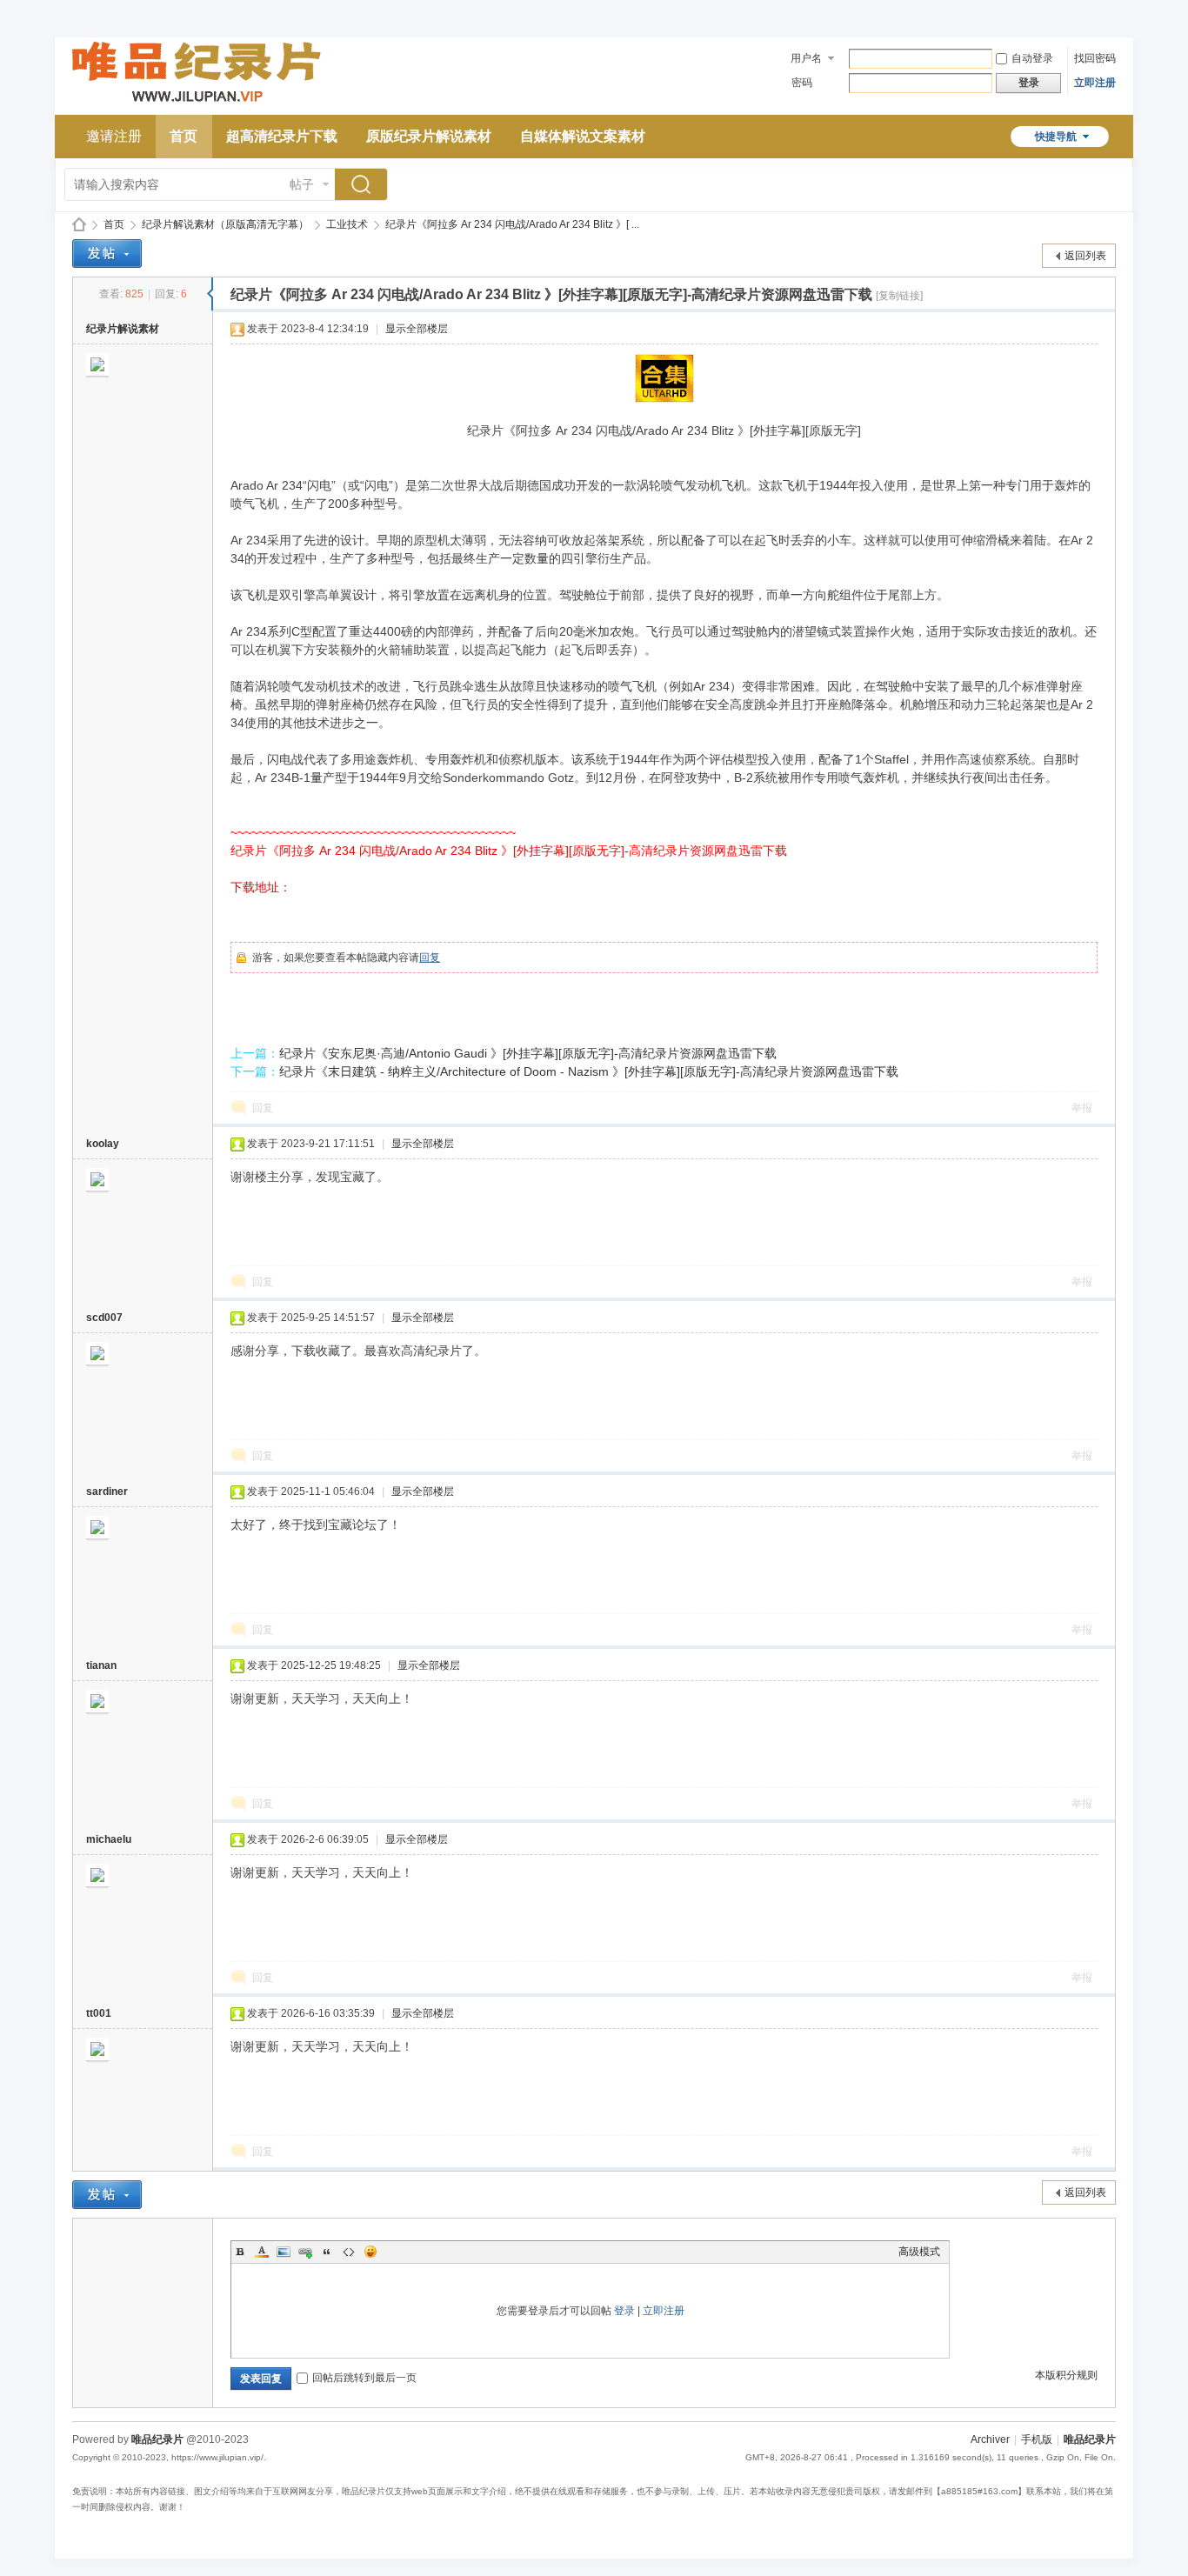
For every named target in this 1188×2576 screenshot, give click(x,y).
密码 (802, 83)
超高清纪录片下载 (282, 136)
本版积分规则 (1066, 2375)
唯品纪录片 (79, 225)
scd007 (104, 1318)
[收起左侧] (210, 294)
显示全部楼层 (417, 329)
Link (305, 2252)
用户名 (806, 58)
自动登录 (1032, 58)
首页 (184, 136)
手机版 (1037, 2439)
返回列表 (1085, 256)
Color (262, 2252)
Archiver (990, 2439)
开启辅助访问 (1111, 12)
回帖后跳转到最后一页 (364, 2378)
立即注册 (1095, 83)
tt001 (99, 2013)
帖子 (302, 184)
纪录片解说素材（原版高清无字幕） (225, 224)
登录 (624, 2311)
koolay (103, 1144)
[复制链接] (899, 296)
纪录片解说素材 (123, 329)
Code (349, 2252)
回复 (430, 958)
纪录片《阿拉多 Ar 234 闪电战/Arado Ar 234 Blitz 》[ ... (512, 224)
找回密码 (1095, 58)
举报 (1082, 1108)
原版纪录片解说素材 (429, 136)
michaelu (109, 1839)
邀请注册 (114, 136)
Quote (327, 2252)
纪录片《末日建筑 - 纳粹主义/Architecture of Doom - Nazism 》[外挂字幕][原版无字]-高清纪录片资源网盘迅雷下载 (589, 1071)
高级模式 (919, 2252)
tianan (101, 1665)
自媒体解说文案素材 (583, 136)
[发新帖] (107, 254)
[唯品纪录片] (197, 104)
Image (284, 2252)
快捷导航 (1056, 137)
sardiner (107, 1492)
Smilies (370, 2252)
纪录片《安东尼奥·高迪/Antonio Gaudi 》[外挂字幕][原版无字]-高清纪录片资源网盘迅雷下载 (528, 1053)
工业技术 (347, 224)
